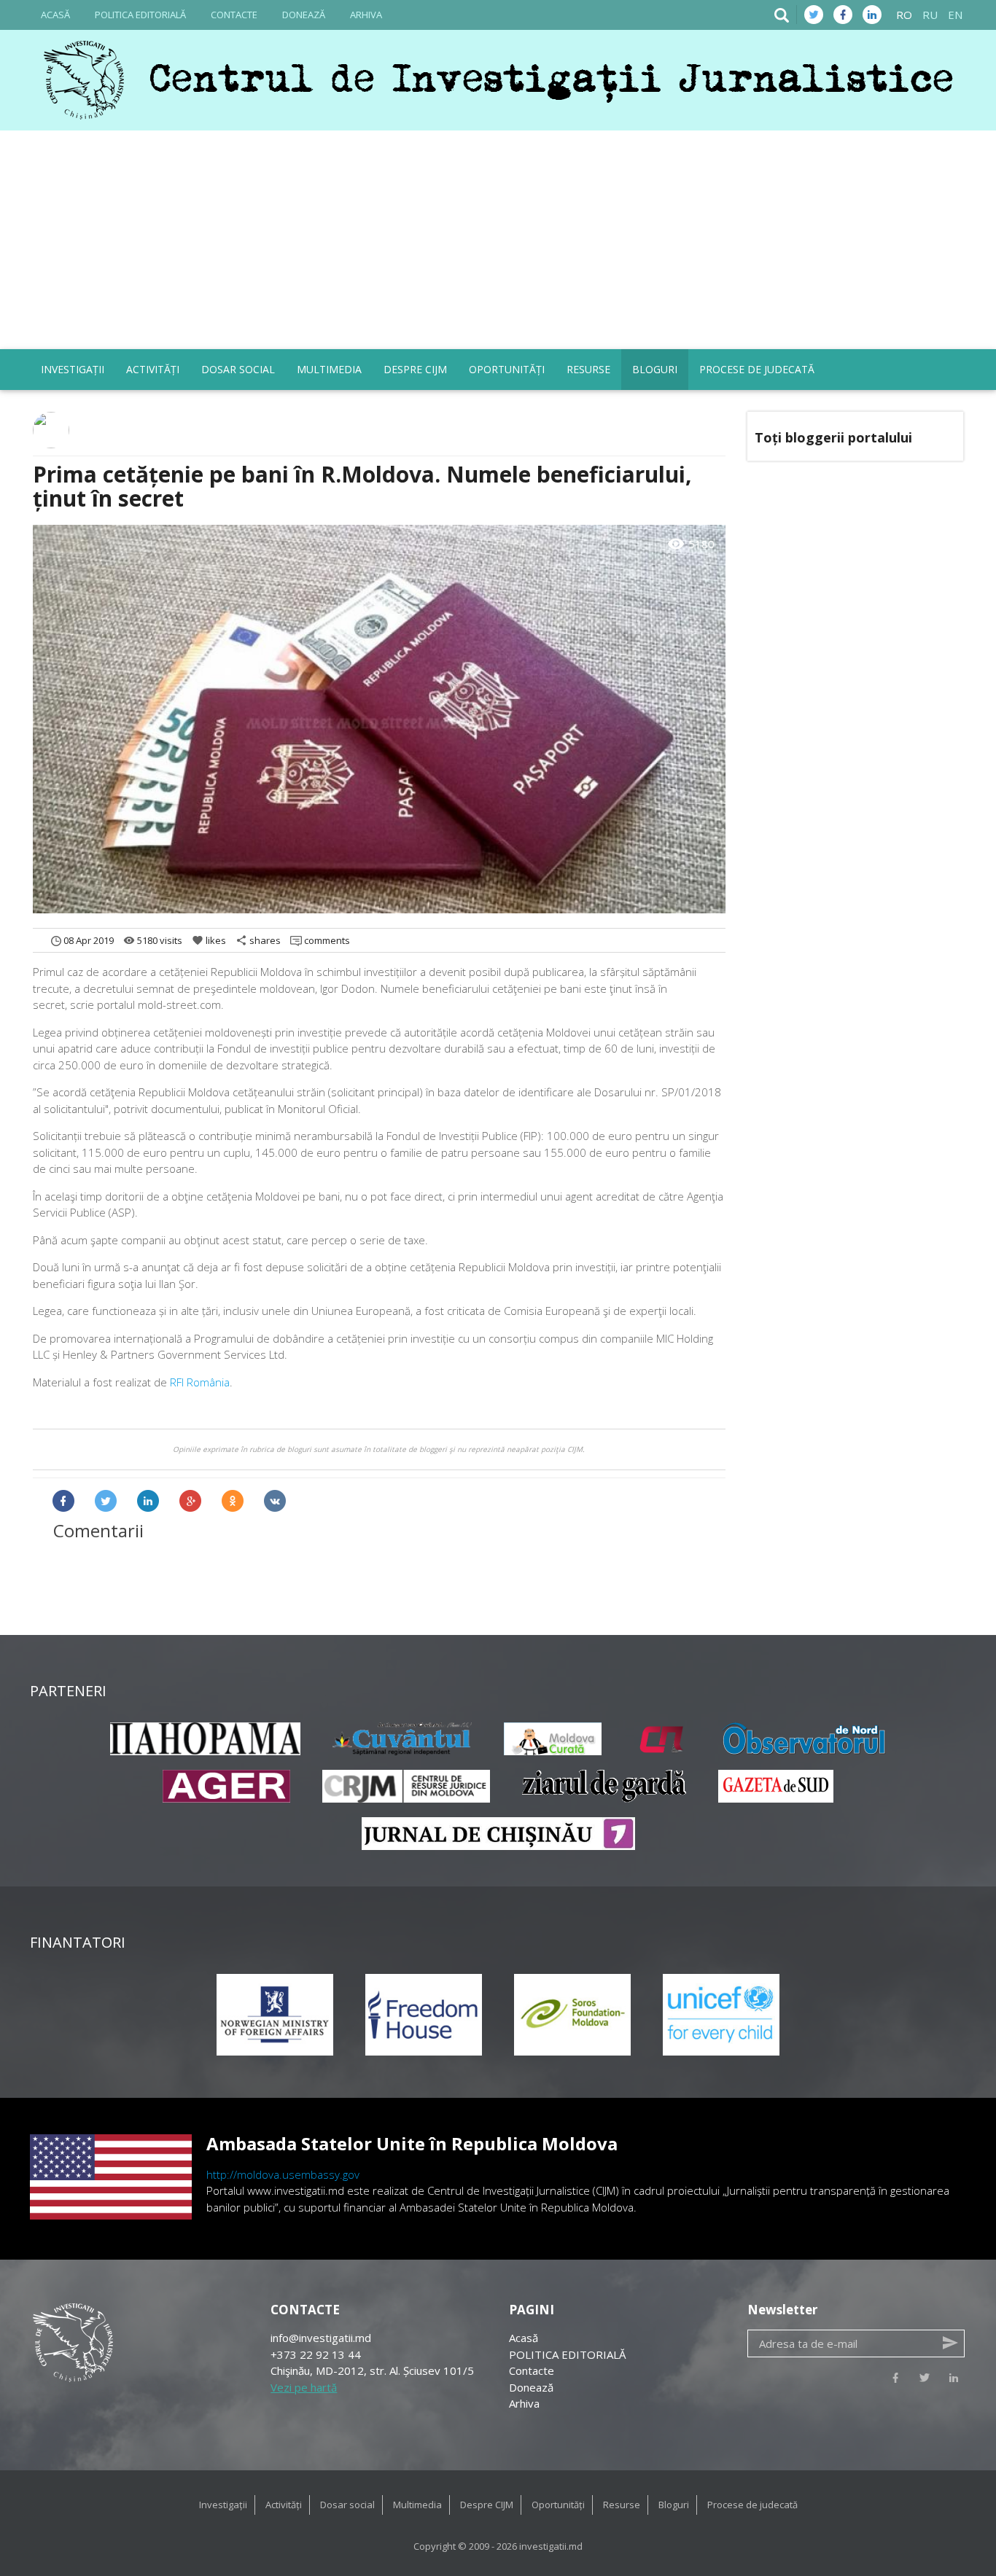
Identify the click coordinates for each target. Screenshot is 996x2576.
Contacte (234, 15)
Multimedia (329, 369)
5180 (691, 545)
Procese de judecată (757, 369)
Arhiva (366, 15)
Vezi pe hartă (304, 2387)
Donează (304, 15)
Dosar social (238, 369)
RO (904, 15)
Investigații (73, 369)
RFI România (200, 1382)
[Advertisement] (498, 240)
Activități (153, 369)
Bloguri (655, 369)
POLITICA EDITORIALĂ (140, 15)
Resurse (588, 369)
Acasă (55, 15)
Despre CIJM (415, 369)
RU (930, 15)
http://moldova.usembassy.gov (283, 2174)
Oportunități (507, 369)
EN (955, 15)
